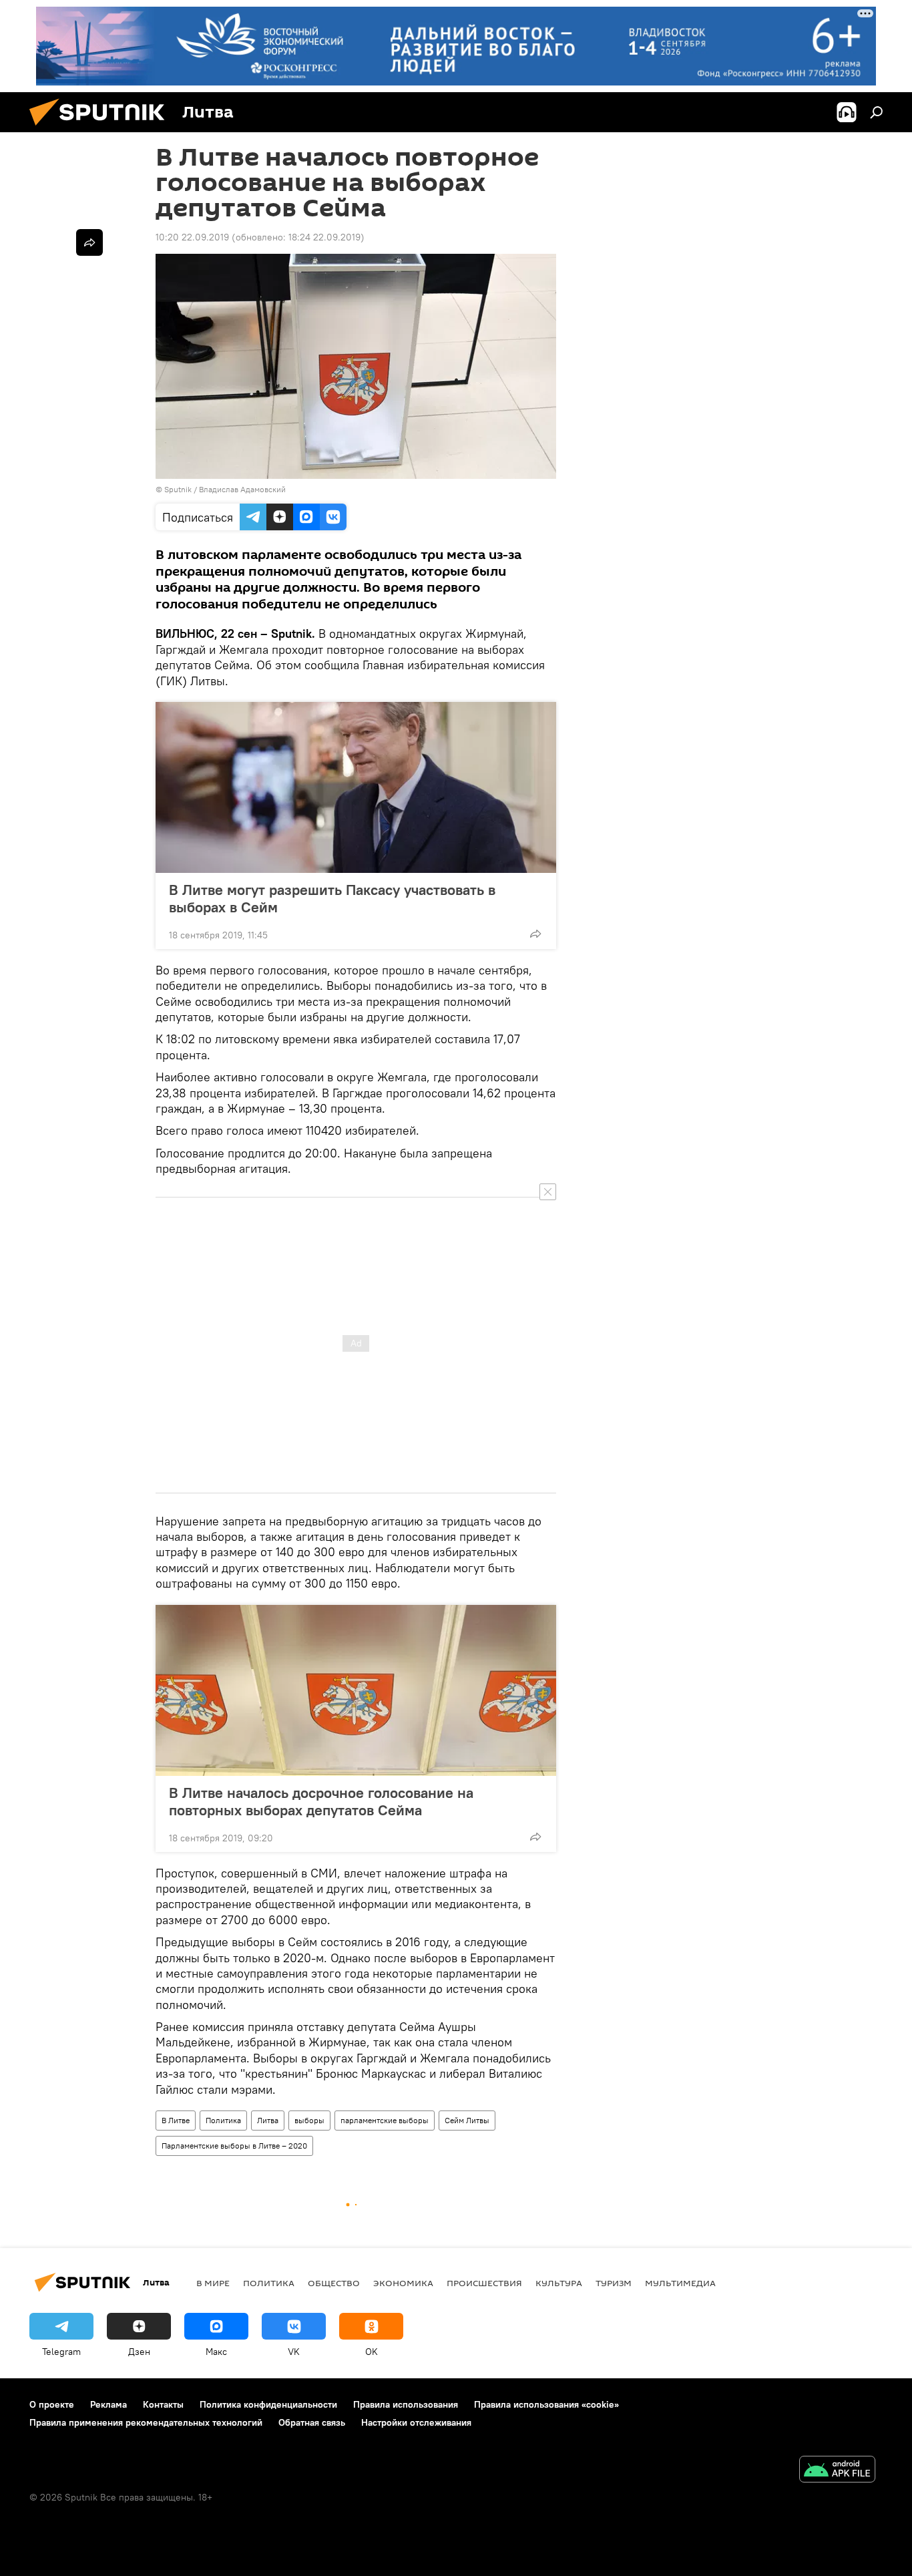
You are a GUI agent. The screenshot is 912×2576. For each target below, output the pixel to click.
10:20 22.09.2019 (192, 237)
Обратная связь (312, 2422)
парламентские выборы (385, 2120)
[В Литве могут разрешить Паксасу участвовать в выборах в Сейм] (356, 787)
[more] (535, 934)
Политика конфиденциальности (268, 2404)
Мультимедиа (680, 2283)
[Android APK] (837, 2471)
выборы (309, 2120)
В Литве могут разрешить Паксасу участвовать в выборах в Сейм (332, 898)
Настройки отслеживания (416, 2422)
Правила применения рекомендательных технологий (146, 2422)
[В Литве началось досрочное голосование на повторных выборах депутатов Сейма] (356, 1690)
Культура (559, 2283)
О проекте (52, 2404)
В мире (213, 2283)
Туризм (614, 2283)
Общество (334, 2283)
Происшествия (484, 2283)
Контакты (163, 2404)
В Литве (176, 2120)
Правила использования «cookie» (546, 2404)
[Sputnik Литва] (102, 129)
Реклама (108, 2404)
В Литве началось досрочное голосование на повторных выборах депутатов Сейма (321, 1801)
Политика (223, 2120)
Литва (268, 2120)
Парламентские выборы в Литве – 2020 (234, 2146)
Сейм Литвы (467, 2120)
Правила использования (406, 2404)
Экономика (403, 2283)
